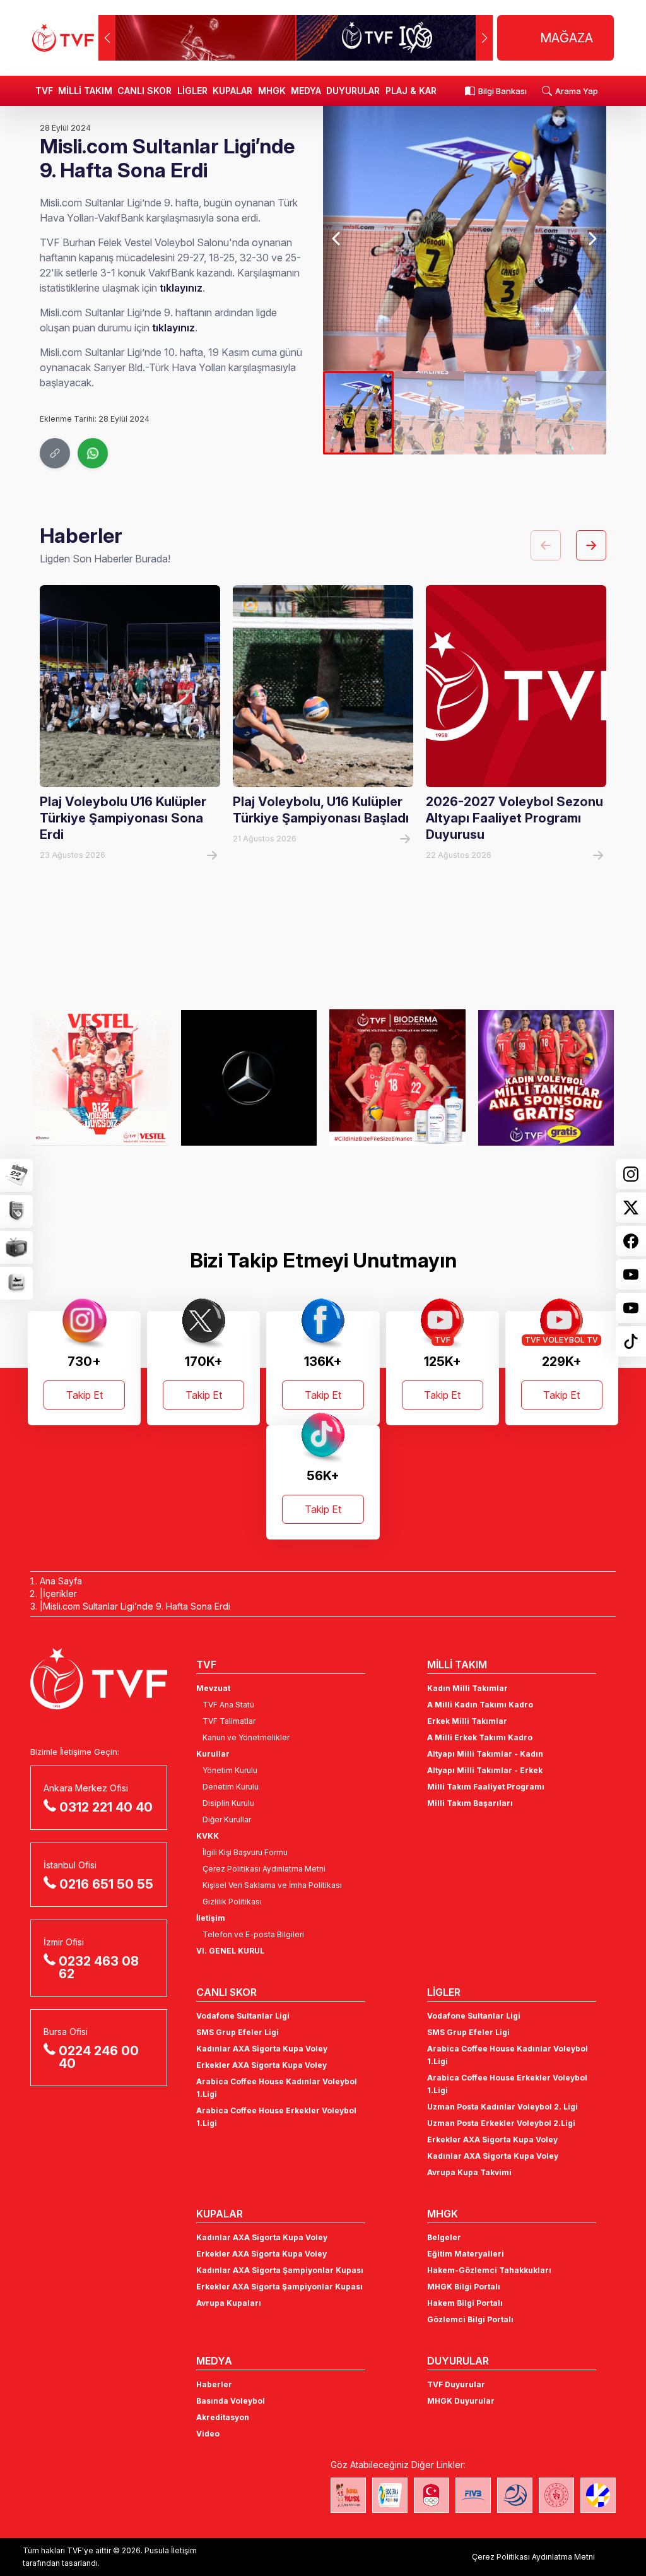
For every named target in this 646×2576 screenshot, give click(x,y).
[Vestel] (100, 1077)
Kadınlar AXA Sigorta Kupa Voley (262, 2049)
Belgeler (444, 2237)
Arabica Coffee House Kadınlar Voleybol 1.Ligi (277, 2088)
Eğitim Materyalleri (466, 2254)
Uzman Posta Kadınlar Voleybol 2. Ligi (502, 2107)
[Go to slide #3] (500, 413)
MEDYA (306, 91)
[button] (484, 38)
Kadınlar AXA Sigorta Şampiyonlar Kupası (280, 2270)
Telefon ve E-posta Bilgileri (253, 1934)
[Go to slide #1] (358, 413)
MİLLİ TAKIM (85, 91)
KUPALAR (232, 91)
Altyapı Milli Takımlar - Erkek (485, 1770)
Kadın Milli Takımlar (467, 1688)
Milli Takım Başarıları (470, 1803)
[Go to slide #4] (571, 413)
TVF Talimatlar (229, 1721)
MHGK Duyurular (461, 2401)
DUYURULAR (353, 91)
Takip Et (85, 1395)
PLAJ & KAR (411, 91)
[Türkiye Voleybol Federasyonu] (63, 38)
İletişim (211, 1918)
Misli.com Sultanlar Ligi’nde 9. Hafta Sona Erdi (137, 1606)
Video (208, 2434)
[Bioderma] (397, 1077)
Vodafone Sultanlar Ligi (243, 2016)
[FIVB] (473, 2495)
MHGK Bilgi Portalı (464, 2287)
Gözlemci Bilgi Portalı (470, 2319)
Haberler (214, 2384)
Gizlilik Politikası (232, 1902)
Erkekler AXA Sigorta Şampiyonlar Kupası (279, 2287)
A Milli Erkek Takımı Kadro (480, 1737)
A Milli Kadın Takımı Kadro (480, 1705)
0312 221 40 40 (106, 1807)
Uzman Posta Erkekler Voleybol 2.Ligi (501, 2123)
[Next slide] (592, 239)
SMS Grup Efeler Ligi (238, 2032)
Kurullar (213, 1754)
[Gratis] (546, 1077)
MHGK (272, 91)
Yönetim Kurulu (230, 1770)
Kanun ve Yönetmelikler (246, 1737)
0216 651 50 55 (106, 1884)
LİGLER (192, 91)
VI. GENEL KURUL (230, 1951)
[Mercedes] (249, 1077)
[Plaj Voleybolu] (390, 2495)
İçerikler (60, 1594)
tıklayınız (181, 288)
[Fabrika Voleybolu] (348, 2495)
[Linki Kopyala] (55, 453)
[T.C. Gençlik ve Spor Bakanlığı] (556, 2495)
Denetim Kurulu (231, 1787)
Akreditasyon (223, 2417)
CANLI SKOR (144, 91)
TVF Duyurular (456, 2384)
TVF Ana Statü (228, 1705)
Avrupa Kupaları (229, 2303)
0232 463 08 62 (99, 1968)
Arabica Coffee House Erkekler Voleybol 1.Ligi (276, 2117)
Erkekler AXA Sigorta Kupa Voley (261, 2065)
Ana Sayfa (61, 1581)
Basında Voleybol (231, 2401)
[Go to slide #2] (429, 413)
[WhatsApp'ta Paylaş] (93, 453)
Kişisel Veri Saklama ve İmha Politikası (272, 1885)
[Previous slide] (337, 239)
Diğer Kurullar (227, 1819)
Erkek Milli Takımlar (467, 1721)
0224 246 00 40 (99, 2057)
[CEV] (598, 2495)
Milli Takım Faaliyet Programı (486, 1787)
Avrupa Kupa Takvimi (469, 2172)
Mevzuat (213, 1688)
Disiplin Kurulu (228, 1803)
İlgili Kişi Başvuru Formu (245, 1852)
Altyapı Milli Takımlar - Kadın (485, 1754)
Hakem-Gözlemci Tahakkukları (489, 2270)
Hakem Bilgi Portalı (465, 2303)
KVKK (208, 1836)
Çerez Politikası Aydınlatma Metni (264, 1869)
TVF (44, 91)
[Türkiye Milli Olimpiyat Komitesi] (432, 2495)
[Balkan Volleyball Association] (515, 2495)
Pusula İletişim (171, 2550)
